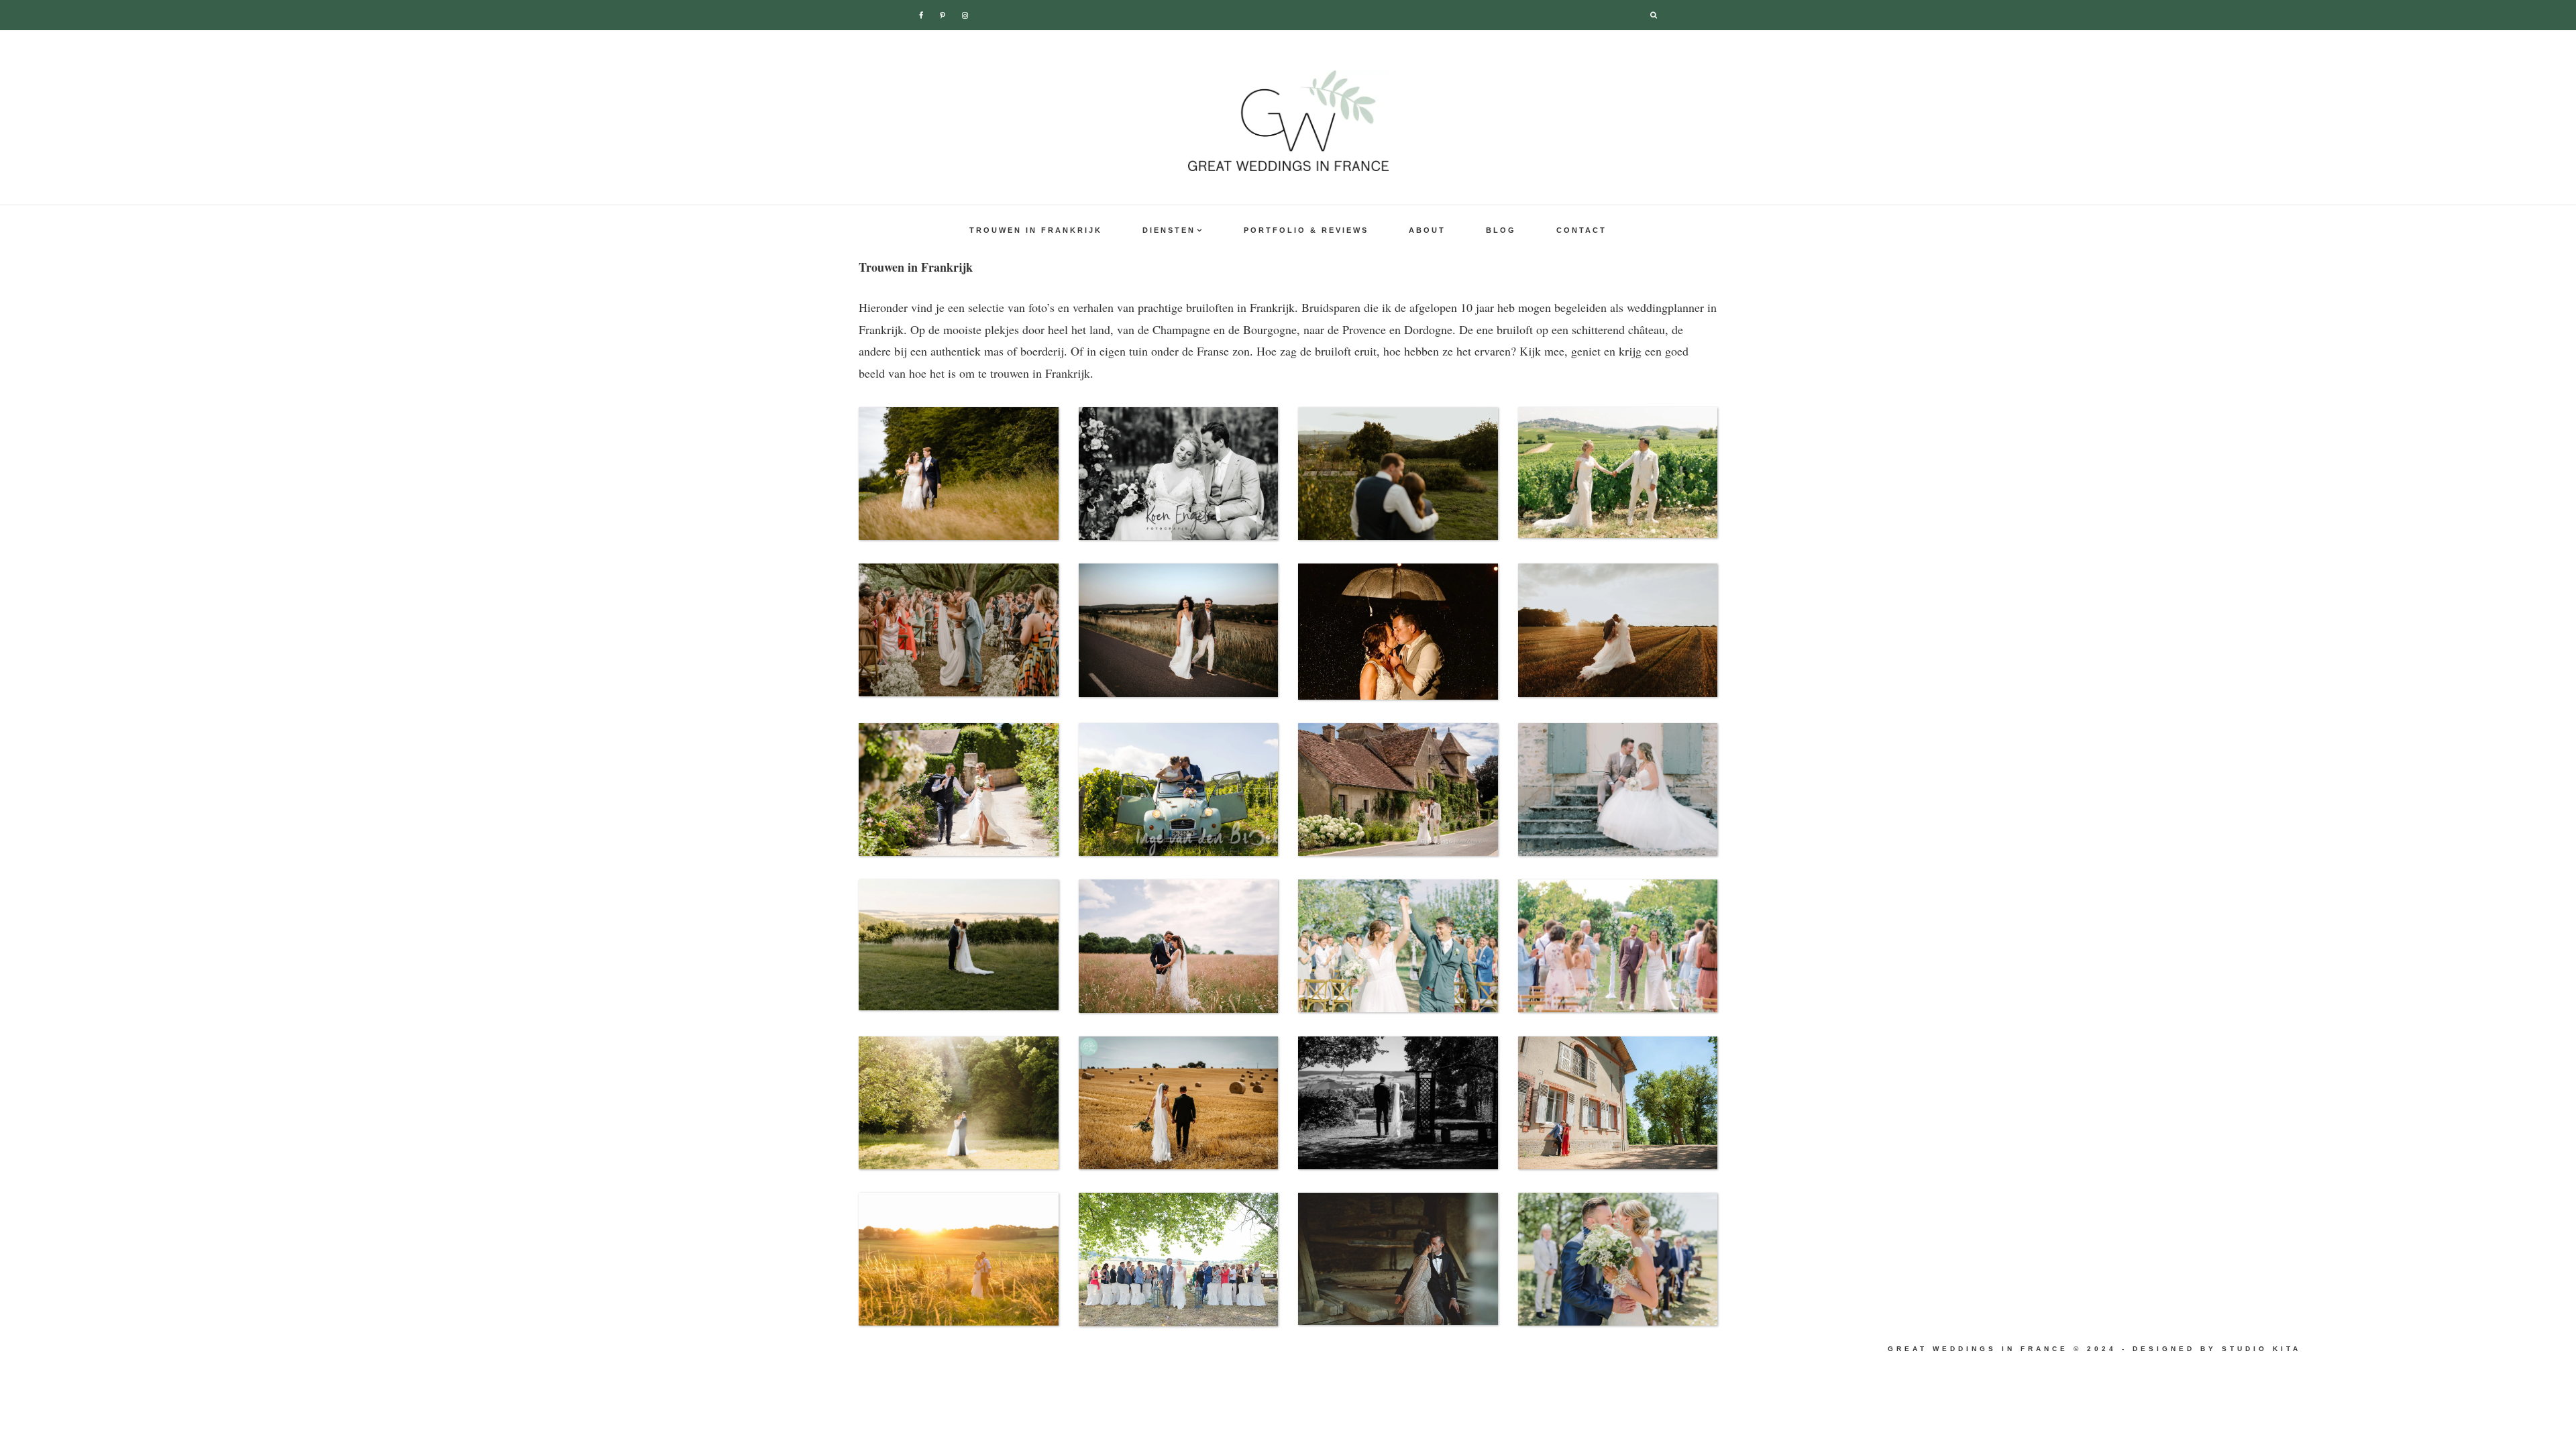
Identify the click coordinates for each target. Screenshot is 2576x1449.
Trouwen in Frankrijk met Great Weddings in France (1288, 121)
